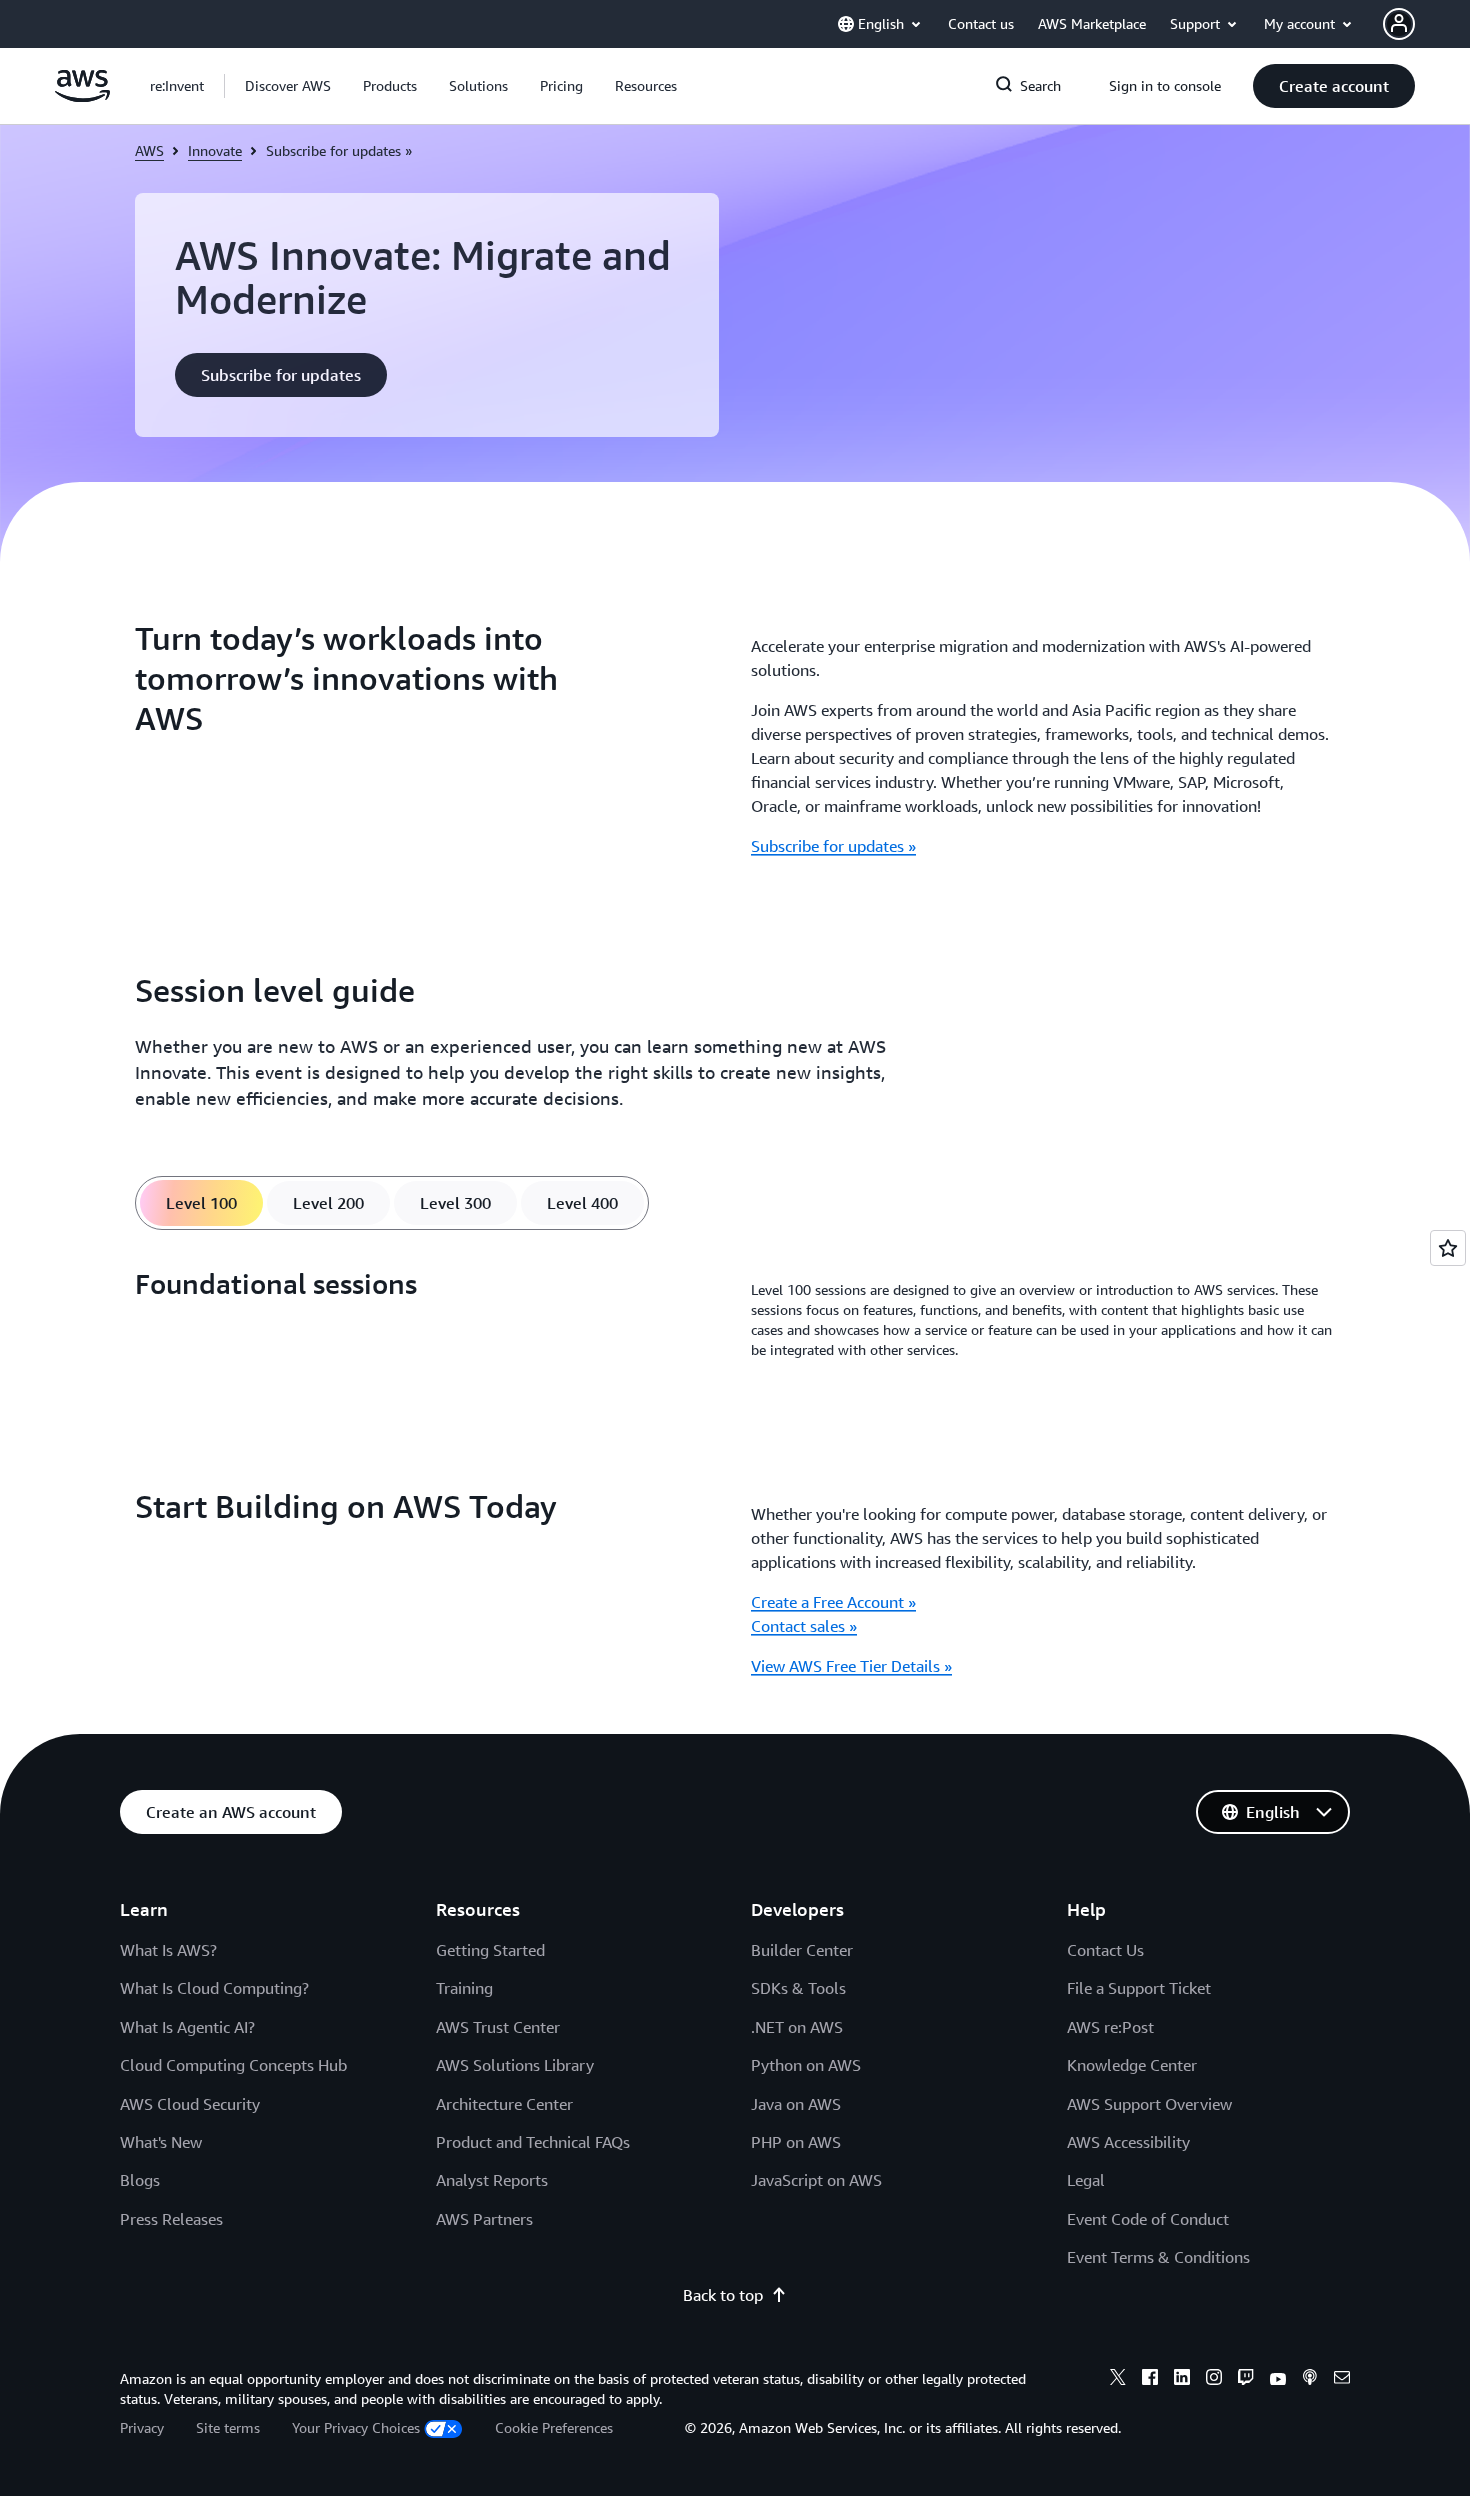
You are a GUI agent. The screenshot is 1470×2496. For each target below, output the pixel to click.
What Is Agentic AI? (187, 2027)
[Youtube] (1278, 2380)
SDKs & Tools (798, 1988)
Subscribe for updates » (833, 846)
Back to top (723, 2295)
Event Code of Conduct (1148, 2219)
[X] (1118, 2380)
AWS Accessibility (1128, 2142)
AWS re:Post (1110, 2027)
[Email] (1342, 2380)
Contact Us (1105, 1950)
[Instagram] (1214, 2380)
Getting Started (490, 1950)
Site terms (228, 2427)
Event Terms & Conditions (1158, 2257)
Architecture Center (504, 2104)
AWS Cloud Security (190, 2104)
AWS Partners (484, 2219)
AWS (149, 150)
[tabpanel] (735, 1320)
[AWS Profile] (1399, 24)
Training (464, 1988)
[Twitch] (1246, 2380)
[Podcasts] (1310, 2380)
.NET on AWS (797, 2027)
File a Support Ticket (1139, 1988)
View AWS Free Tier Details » (851, 1666)
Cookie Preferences (554, 2427)
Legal (1086, 2180)
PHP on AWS (796, 2142)
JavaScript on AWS (816, 2180)
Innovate (215, 150)
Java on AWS (796, 2104)
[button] (288, 86)
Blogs (140, 2180)
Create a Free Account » (833, 1602)
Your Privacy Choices (356, 2427)
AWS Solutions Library (515, 2065)
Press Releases (171, 2219)
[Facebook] (1150, 2380)
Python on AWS (806, 2065)
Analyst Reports (492, 2180)
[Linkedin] (1182, 2380)
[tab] (201, 1203)
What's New (161, 2142)
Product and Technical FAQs (533, 2142)
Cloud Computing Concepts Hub (233, 2065)
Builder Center (802, 1950)
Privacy (142, 2427)
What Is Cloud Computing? (214, 1988)
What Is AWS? (168, 1950)
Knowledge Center (1132, 2065)
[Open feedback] (1448, 1248)
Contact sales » (804, 1626)
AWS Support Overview (1149, 2104)
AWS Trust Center (498, 2027)
